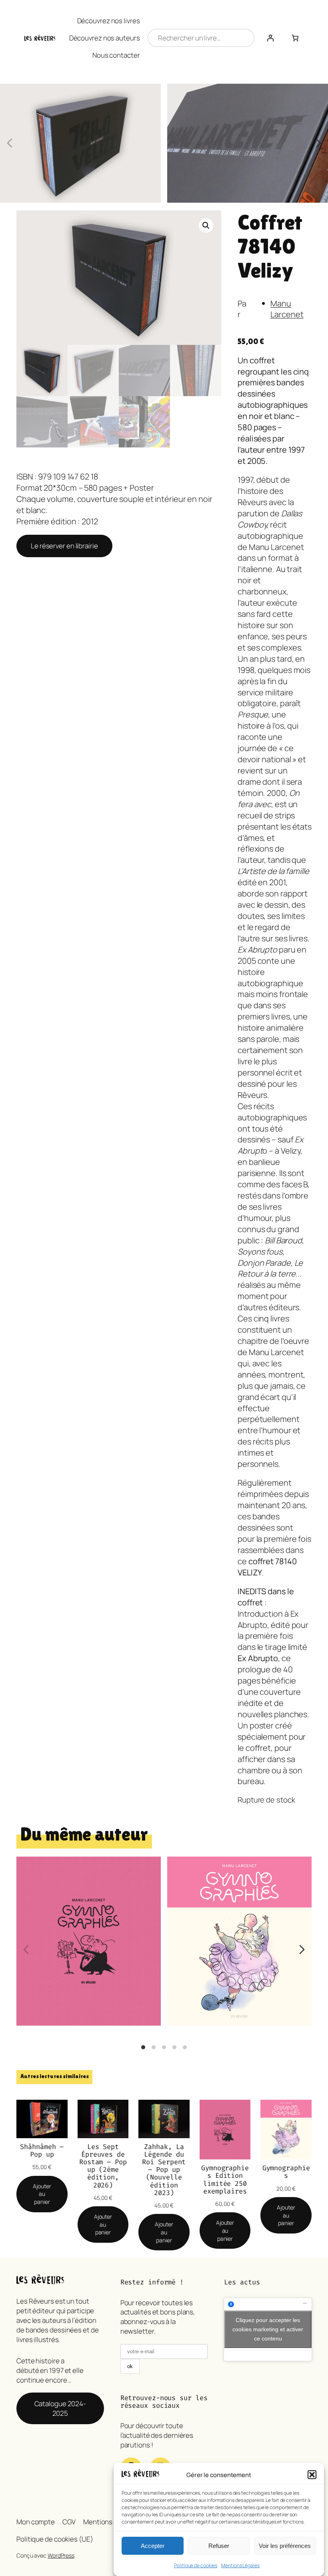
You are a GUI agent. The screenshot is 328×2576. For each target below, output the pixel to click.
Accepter (153, 2546)
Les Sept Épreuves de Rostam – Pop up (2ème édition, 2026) (103, 2166)
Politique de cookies (196, 2565)
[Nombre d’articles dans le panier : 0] (295, 38)
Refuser (219, 2546)
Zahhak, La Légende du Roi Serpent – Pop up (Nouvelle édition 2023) (164, 2170)
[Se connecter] (270, 38)
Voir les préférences (285, 2546)
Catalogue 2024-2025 (60, 2408)
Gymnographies (239, 1899)
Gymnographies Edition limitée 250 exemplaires (225, 2179)
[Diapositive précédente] (10, 143)
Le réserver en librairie (64, 546)
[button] (312, 2475)
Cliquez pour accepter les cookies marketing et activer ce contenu (268, 2329)
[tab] (143, 2047)
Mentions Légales (240, 2565)
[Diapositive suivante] (318, 143)
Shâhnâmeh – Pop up (42, 2151)
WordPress (61, 2555)
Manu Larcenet (287, 309)
